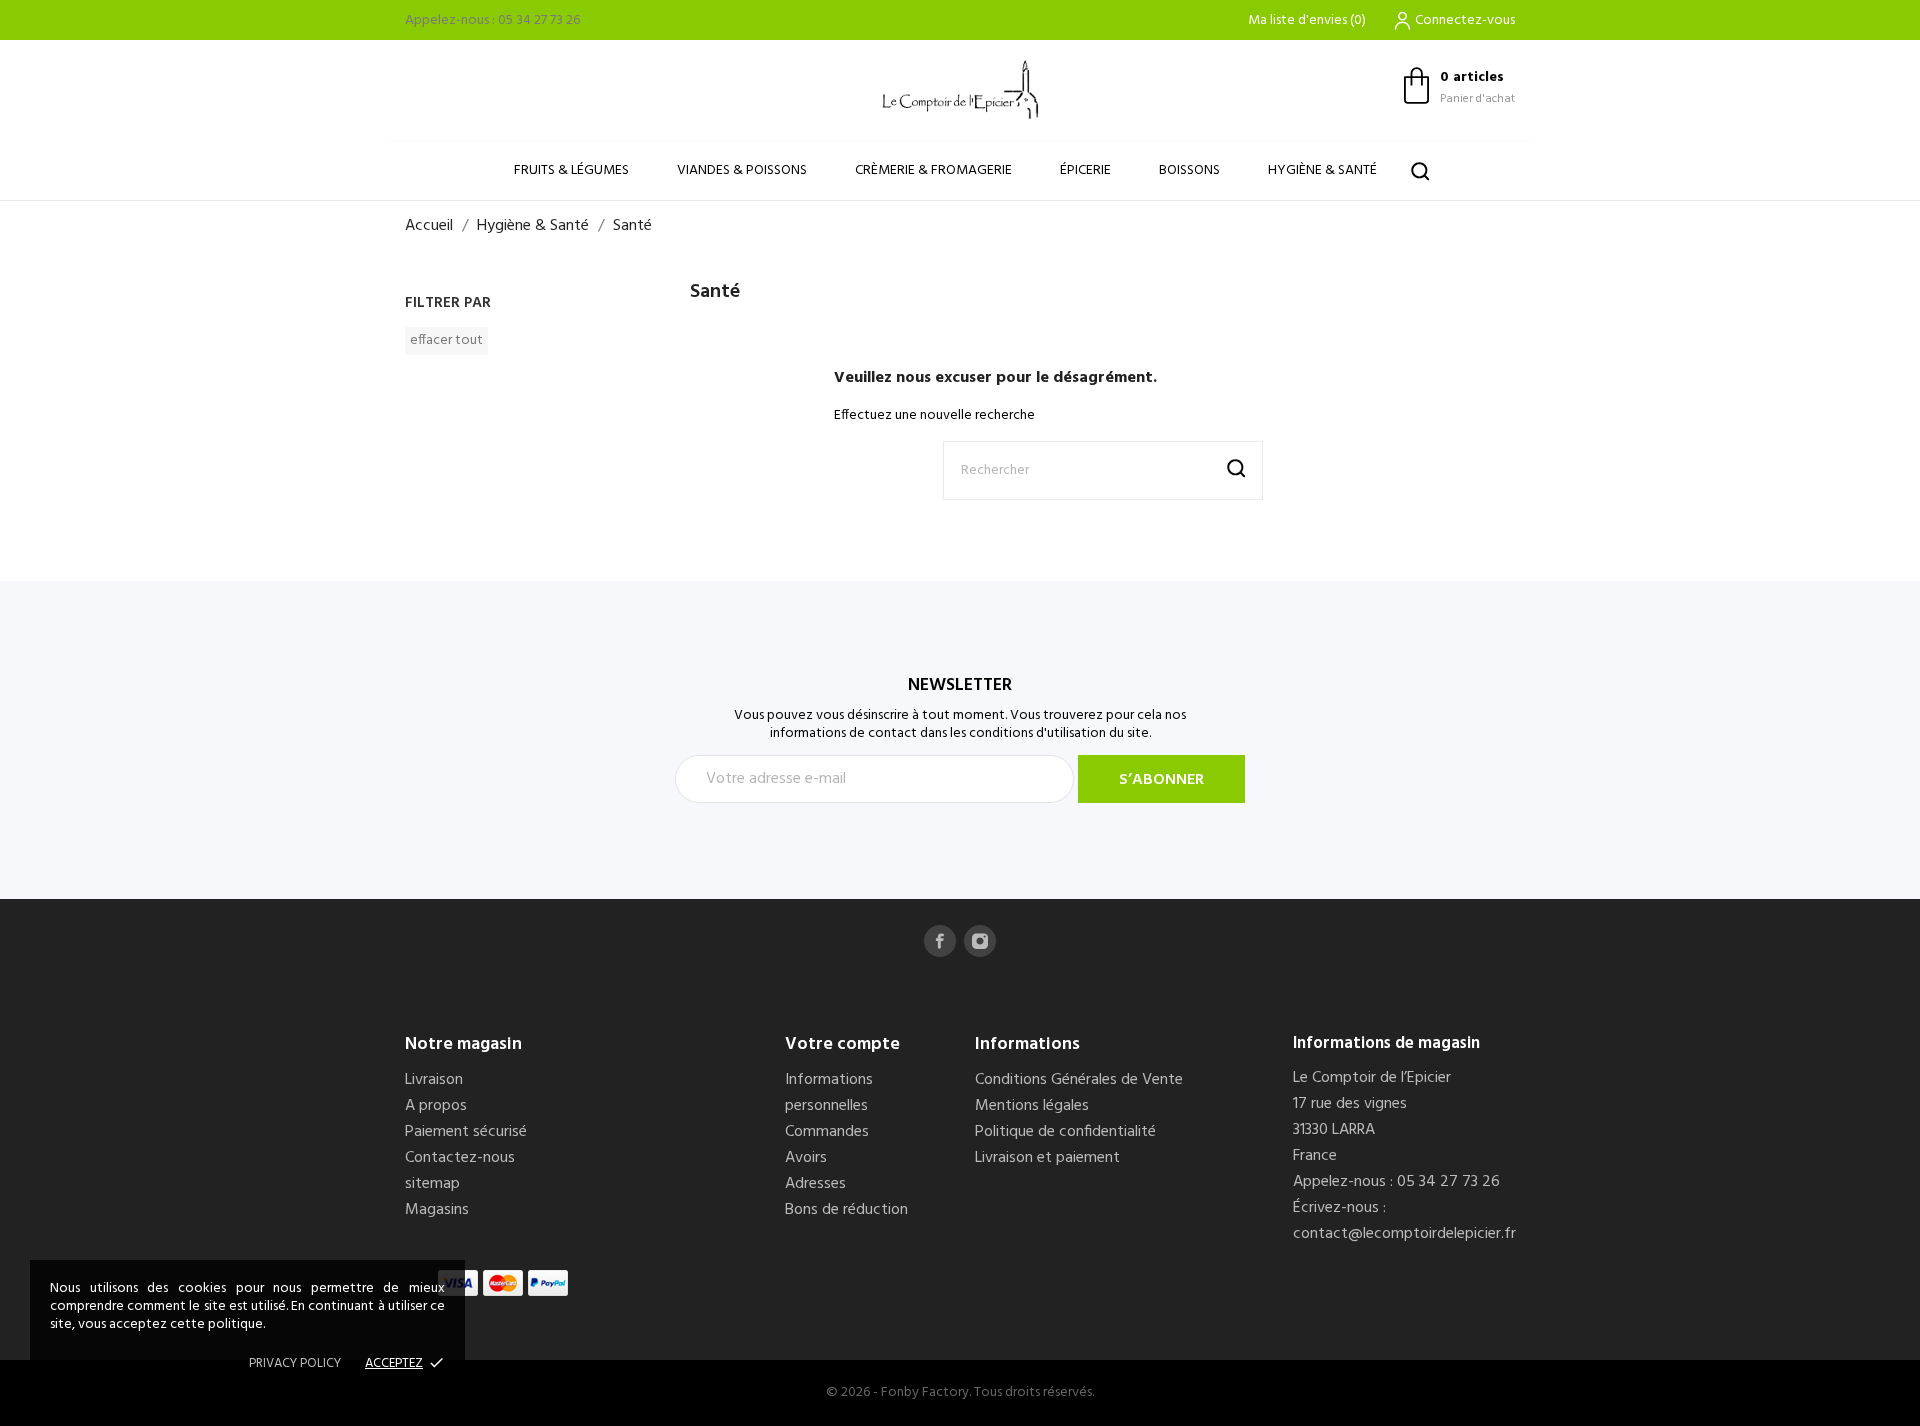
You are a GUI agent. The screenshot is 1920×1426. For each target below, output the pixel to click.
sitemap (432, 1184)
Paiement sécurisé (466, 1132)
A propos (436, 1106)
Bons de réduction (846, 1210)
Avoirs (806, 1158)
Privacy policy (295, 1363)
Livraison (434, 1080)
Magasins (437, 1210)
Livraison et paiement (1047, 1158)
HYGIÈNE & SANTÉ (1322, 170)
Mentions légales (1032, 1106)
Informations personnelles (829, 1093)
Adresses (815, 1184)
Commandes (827, 1132)
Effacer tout (446, 340)
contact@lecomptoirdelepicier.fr (1404, 1234)
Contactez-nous (460, 1158)
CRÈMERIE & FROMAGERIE (933, 170)
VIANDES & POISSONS (742, 170)
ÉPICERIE (1085, 170)
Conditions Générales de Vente (1079, 1080)
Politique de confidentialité (1065, 1132)
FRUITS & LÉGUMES (571, 170)
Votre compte (842, 1044)
